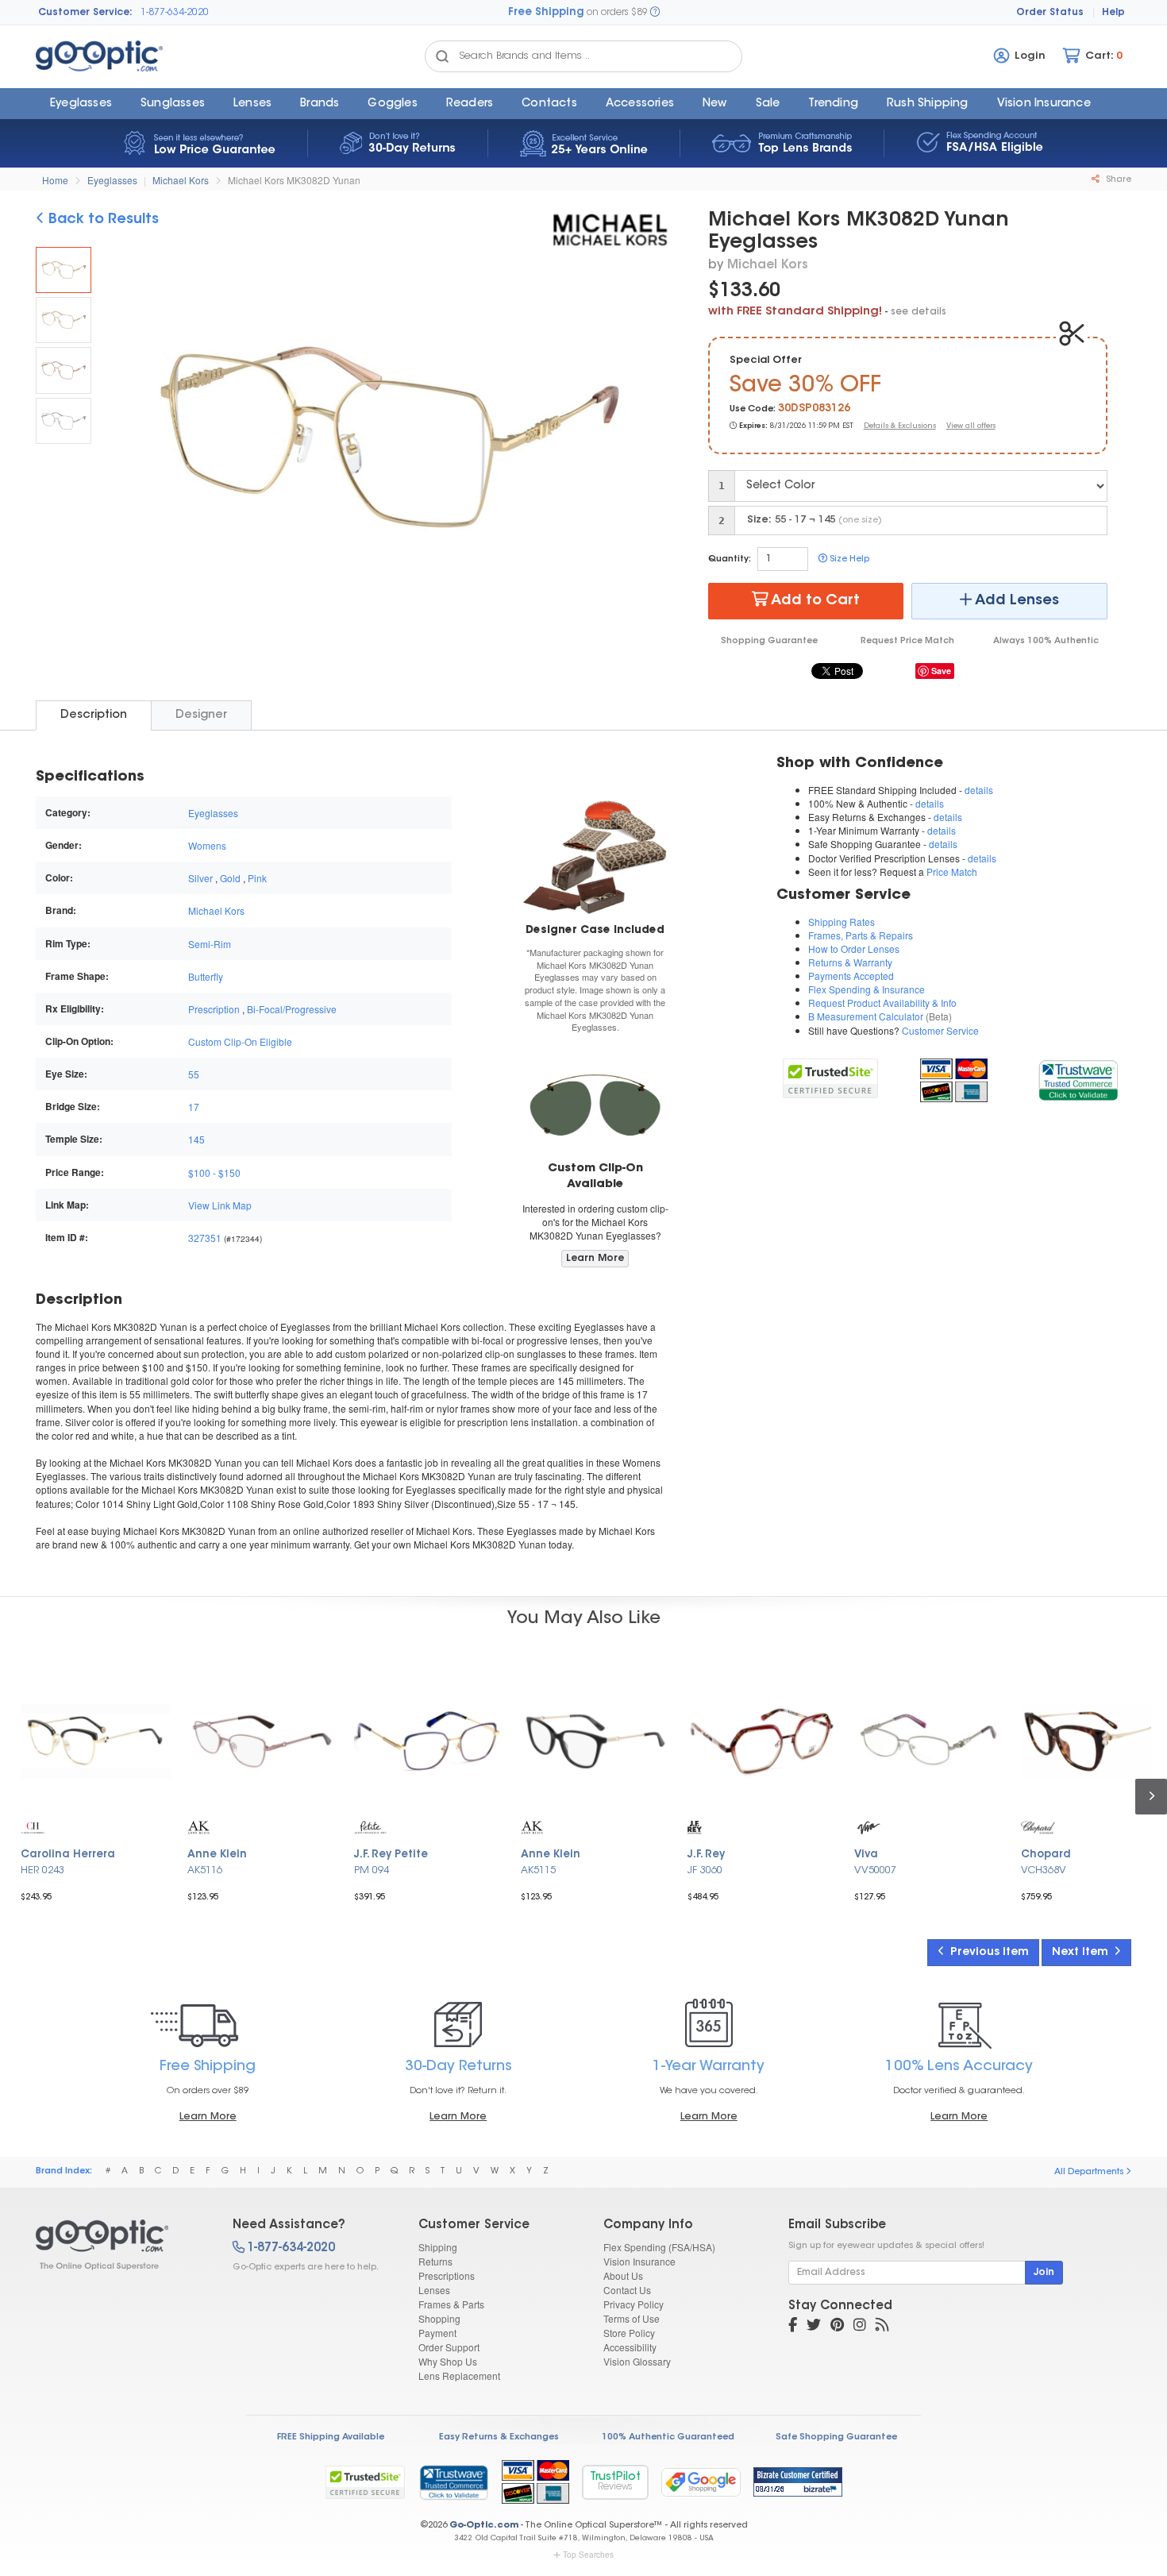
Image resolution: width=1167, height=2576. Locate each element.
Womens (207, 845)
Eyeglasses (81, 104)
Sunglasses (173, 104)
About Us (623, 2275)
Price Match (952, 872)
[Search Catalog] (442, 56)
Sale (768, 104)
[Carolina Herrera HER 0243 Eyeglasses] (95, 1741)
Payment (437, 2333)
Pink (257, 878)
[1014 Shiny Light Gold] (64, 320)
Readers (470, 104)
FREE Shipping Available (331, 2437)
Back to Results (102, 220)
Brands (320, 104)
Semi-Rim (210, 944)
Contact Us (627, 2290)
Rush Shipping (928, 104)
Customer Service (940, 1030)
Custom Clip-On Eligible (240, 1041)
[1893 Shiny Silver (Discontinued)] (64, 421)
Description (94, 715)
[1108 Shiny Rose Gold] (64, 370)
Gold (230, 878)
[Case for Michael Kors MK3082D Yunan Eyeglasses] (595, 854)
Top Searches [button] (588, 2555)
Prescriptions (447, 2275)
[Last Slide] (128, 440)
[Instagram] (860, 2327)
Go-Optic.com (484, 2526)
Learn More (595, 1259)
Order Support (449, 2347)
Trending (833, 104)
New (715, 104)
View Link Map (220, 1205)
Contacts (549, 104)
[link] (1078, 1078)
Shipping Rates (842, 922)
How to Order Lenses (854, 949)
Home (55, 180)
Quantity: (730, 559)
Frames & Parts (451, 2304)
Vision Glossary (637, 2361)
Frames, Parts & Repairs (861, 935)
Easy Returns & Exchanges (499, 2437)
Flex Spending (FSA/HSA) (659, 2247)
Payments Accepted (851, 976)
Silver (200, 878)
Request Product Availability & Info (882, 1003)
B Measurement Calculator (866, 1016)
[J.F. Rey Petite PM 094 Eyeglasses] (429, 1741)
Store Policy (629, 2333)
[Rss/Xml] (882, 2327)
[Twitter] (814, 2327)
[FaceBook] (793, 2327)
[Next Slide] (650, 440)
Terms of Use (632, 2318)
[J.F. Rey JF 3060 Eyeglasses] (762, 1741)
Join (1044, 2273)
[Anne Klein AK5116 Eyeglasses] (262, 1741)
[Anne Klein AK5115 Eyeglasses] (595, 1741)
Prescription (214, 1009)
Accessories (640, 104)
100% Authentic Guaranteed (668, 2437)
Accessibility (630, 2347)
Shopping (439, 2318)
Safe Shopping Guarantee (836, 2437)
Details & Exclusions (900, 426)
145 (196, 1139)
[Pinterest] (837, 2327)
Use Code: (753, 409)
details (979, 790)
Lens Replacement (459, 2375)
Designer (201, 715)
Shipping (438, 2247)
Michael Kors (181, 180)
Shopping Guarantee (769, 641)
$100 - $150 (214, 1172)
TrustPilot (615, 2482)
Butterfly (206, 976)
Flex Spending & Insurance (867, 989)
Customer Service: (85, 13)
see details (919, 312)
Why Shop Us (448, 2361)
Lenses (252, 104)
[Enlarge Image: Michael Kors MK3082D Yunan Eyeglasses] (385, 442)
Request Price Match (907, 641)
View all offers (971, 426)
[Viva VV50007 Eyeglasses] (929, 1741)
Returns (435, 2261)
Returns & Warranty (850, 962)
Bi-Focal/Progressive (292, 1009)
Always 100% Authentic (1046, 641)
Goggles (392, 104)
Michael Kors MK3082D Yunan (294, 180)
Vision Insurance (639, 2261)
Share (1117, 180)
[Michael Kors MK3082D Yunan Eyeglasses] (64, 270)
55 (194, 1074)
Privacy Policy (634, 2304)
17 (194, 1107)
